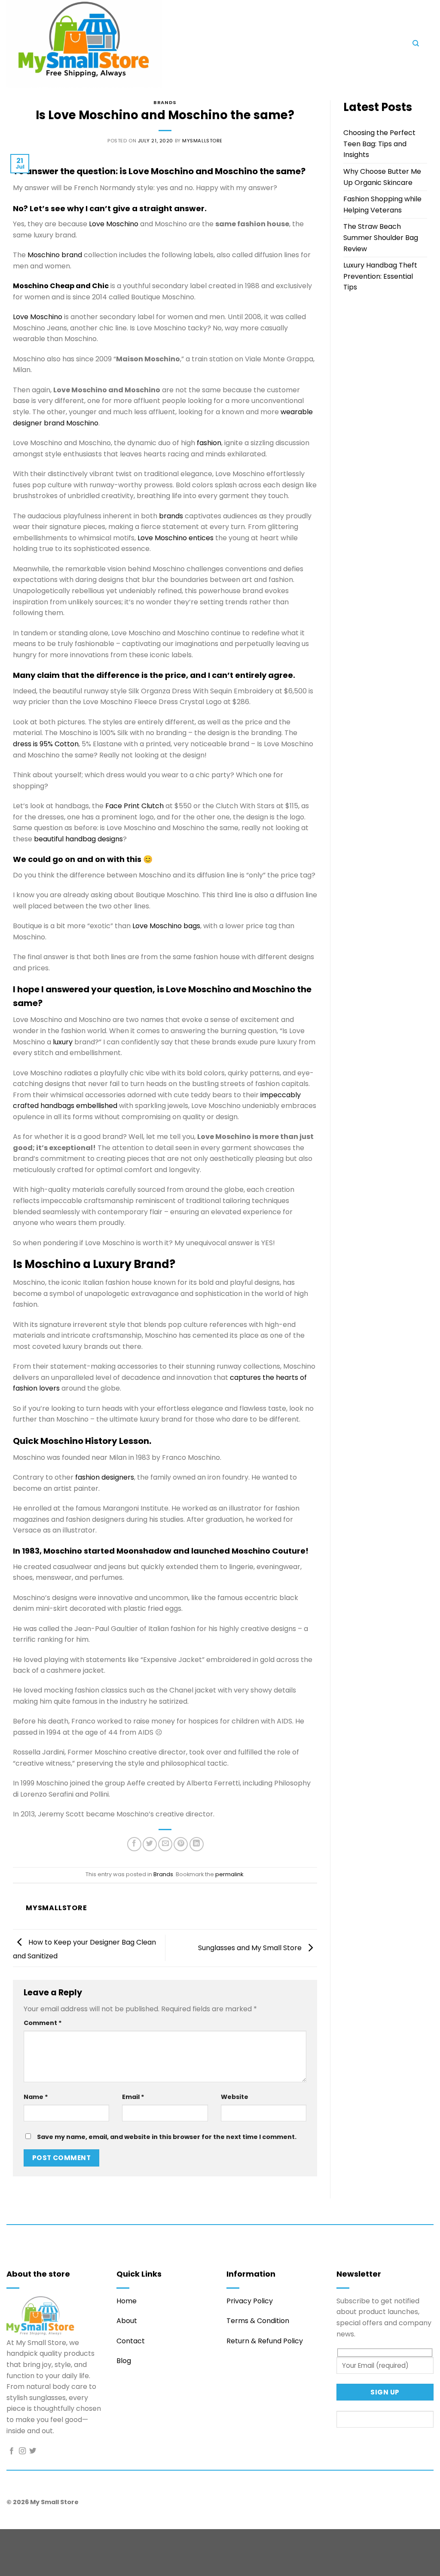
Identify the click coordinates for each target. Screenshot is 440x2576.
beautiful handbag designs (78, 839)
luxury (63, 1042)
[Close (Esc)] (84, 2538)
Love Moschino (114, 224)
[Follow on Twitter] (33, 2451)
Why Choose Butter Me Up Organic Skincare (382, 177)
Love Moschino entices (176, 538)
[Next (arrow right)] (34, 2561)
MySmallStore (202, 141)
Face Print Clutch (134, 806)
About (127, 2321)
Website (235, 2097)
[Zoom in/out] (8, 2538)
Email (133, 2097)
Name (36, 2097)
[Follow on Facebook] (12, 2451)
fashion (209, 443)
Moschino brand (55, 255)
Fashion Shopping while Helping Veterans (382, 205)
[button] (312, 46)
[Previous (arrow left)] (8, 2561)
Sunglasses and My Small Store (251, 1947)
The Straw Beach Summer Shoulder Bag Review (381, 237)
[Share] (59, 2538)
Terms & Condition (258, 2321)
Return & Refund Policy (265, 2341)
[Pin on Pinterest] (181, 1844)
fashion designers (105, 1477)
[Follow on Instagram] (22, 2451)
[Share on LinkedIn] (197, 1844)
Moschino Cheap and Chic (61, 286)
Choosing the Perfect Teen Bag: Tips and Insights (379, 144)
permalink (229, 1874)
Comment (43, 2023)
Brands (165, 102)
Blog (124, 2361)
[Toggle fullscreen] (34, 2538)
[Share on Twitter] (150, 1844)
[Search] (416, 43)
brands (171, 516)
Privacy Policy (250, 2301)
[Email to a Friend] (165, 1844)
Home (127, 2301)
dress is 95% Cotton (46, 744)
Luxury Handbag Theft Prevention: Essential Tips (380, 276)
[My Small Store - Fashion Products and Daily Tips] (157, 44)
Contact (131, 2341)
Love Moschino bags (166, 926)
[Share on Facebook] (134, 1844)
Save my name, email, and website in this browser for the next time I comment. (167, 2137)
